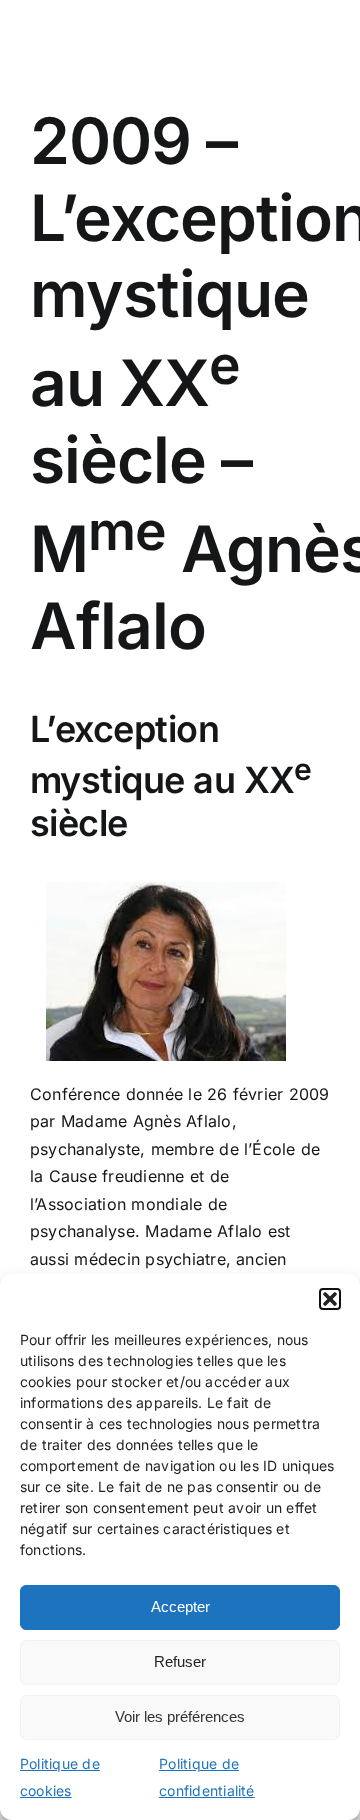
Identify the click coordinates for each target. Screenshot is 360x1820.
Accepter (180, 1606)
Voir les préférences (180, 1716)
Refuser (180, 1661)
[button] (330, 1299)
